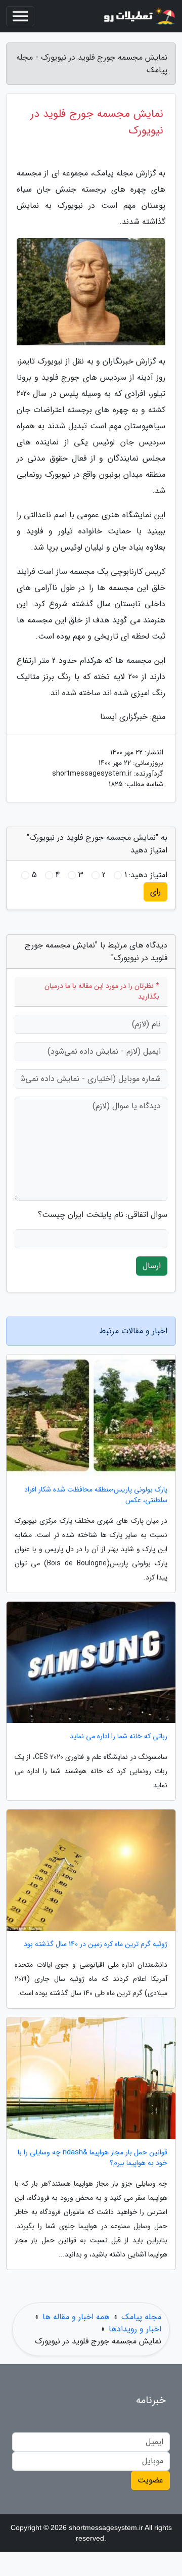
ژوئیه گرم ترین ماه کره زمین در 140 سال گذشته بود (96, 1944)
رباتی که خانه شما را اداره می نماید (119, 1736)
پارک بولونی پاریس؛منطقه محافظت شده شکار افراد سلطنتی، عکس (96, 1495)
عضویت (150, 2480)
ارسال (152, 1266)
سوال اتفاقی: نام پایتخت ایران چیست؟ (103, 1215)
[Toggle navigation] (20, 16)
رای (155, 892)
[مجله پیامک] (139, 16)
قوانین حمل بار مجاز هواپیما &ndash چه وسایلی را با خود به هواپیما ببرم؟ (93, 2158)
